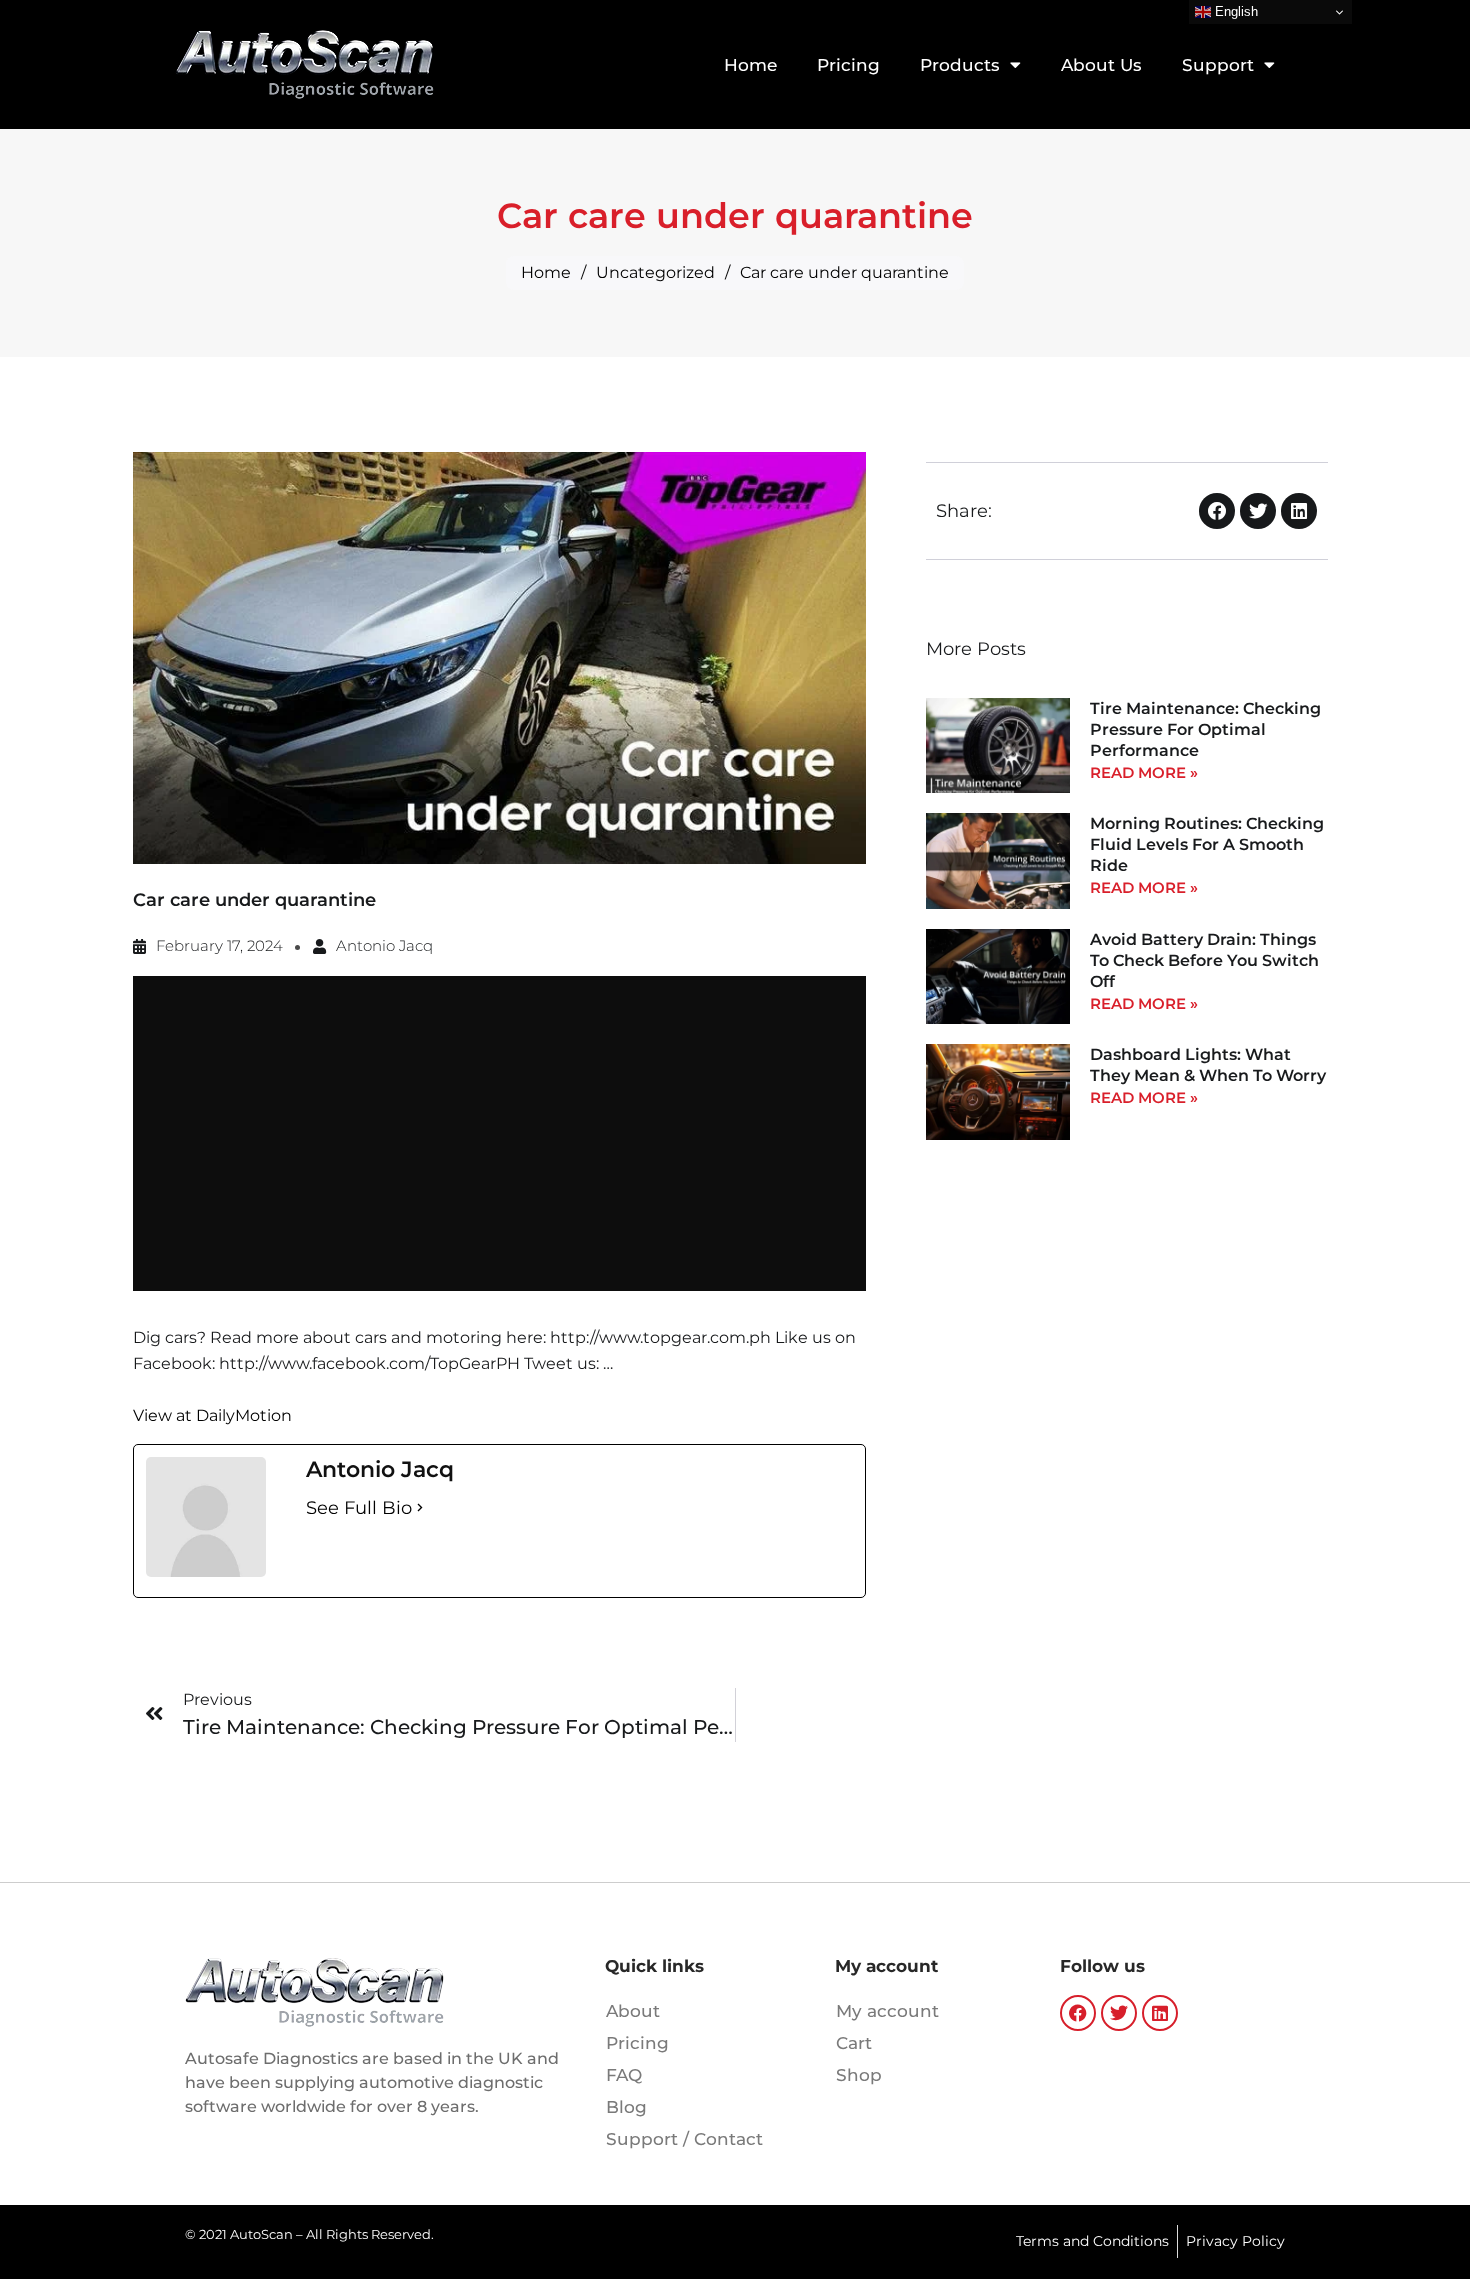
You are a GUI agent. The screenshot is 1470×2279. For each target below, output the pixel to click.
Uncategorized (655, 272)
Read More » (1144, 772)
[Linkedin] (1160, 2013)
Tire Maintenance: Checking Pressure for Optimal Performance (1205, 729)
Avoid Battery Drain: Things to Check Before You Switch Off (1204, 960)
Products (960, 65)
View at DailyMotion (212, 1415)
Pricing (848, 65)
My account (887, 2011)
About (633, 2011)
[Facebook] (1078, 2013)
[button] (1217, 511)
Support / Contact (684, 2139)
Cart (854, 2043)
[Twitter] (1119, 2013)
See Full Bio (359, 1508)
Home (750, 65)
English (1234, 11)
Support (1218, 65)
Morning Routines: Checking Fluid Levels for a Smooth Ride (1207, 844)
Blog (626, 2107)
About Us (1101, 65)
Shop (859, 2075)
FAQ (624, 2075)
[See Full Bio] (420, 1508)
